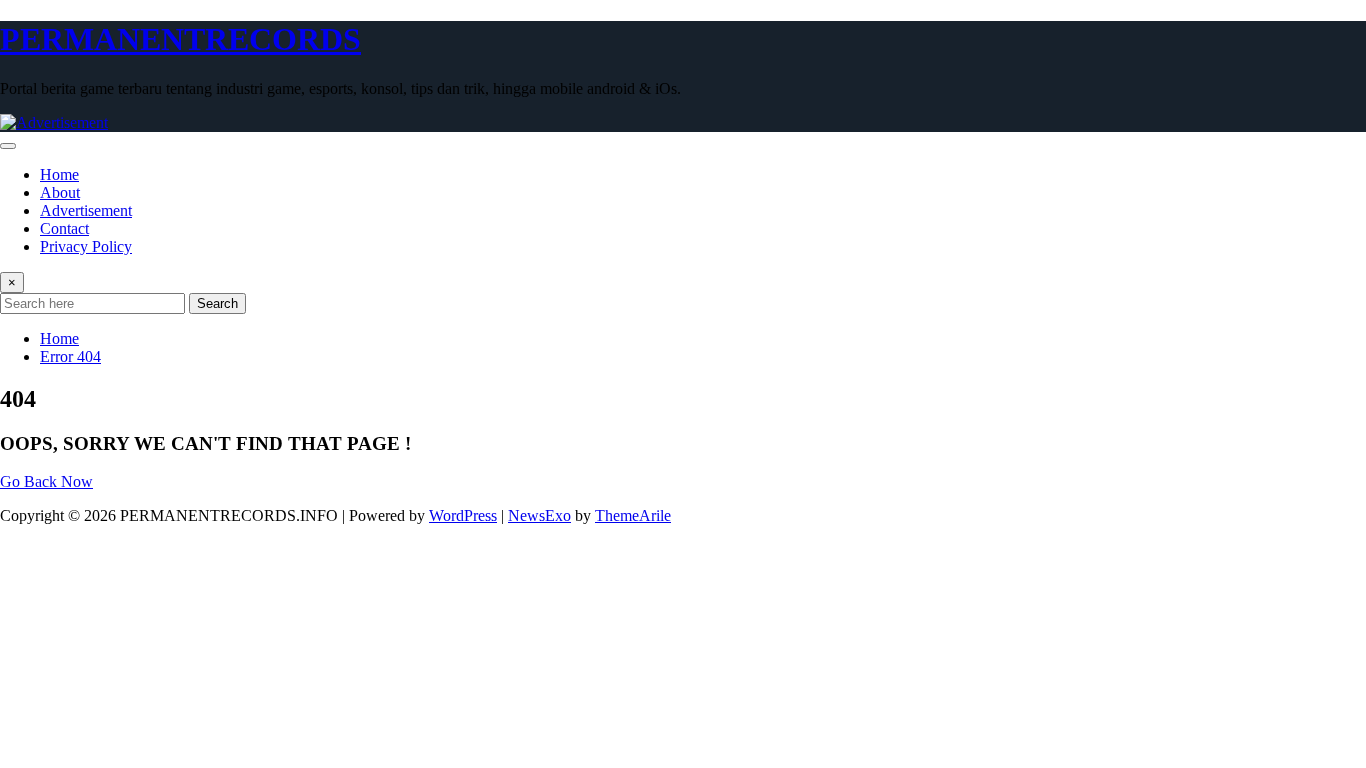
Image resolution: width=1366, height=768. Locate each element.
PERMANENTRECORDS (180, 39)
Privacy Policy (86, 246)
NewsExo (539, 515)
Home (59, 174)
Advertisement (86, 210)
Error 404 (70, 356)
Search (217, 303)
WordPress (463, 515)
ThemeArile (633, 515)
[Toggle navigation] (8, 146)
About (60, 192)
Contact (64, 228)
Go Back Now (46, 481)
